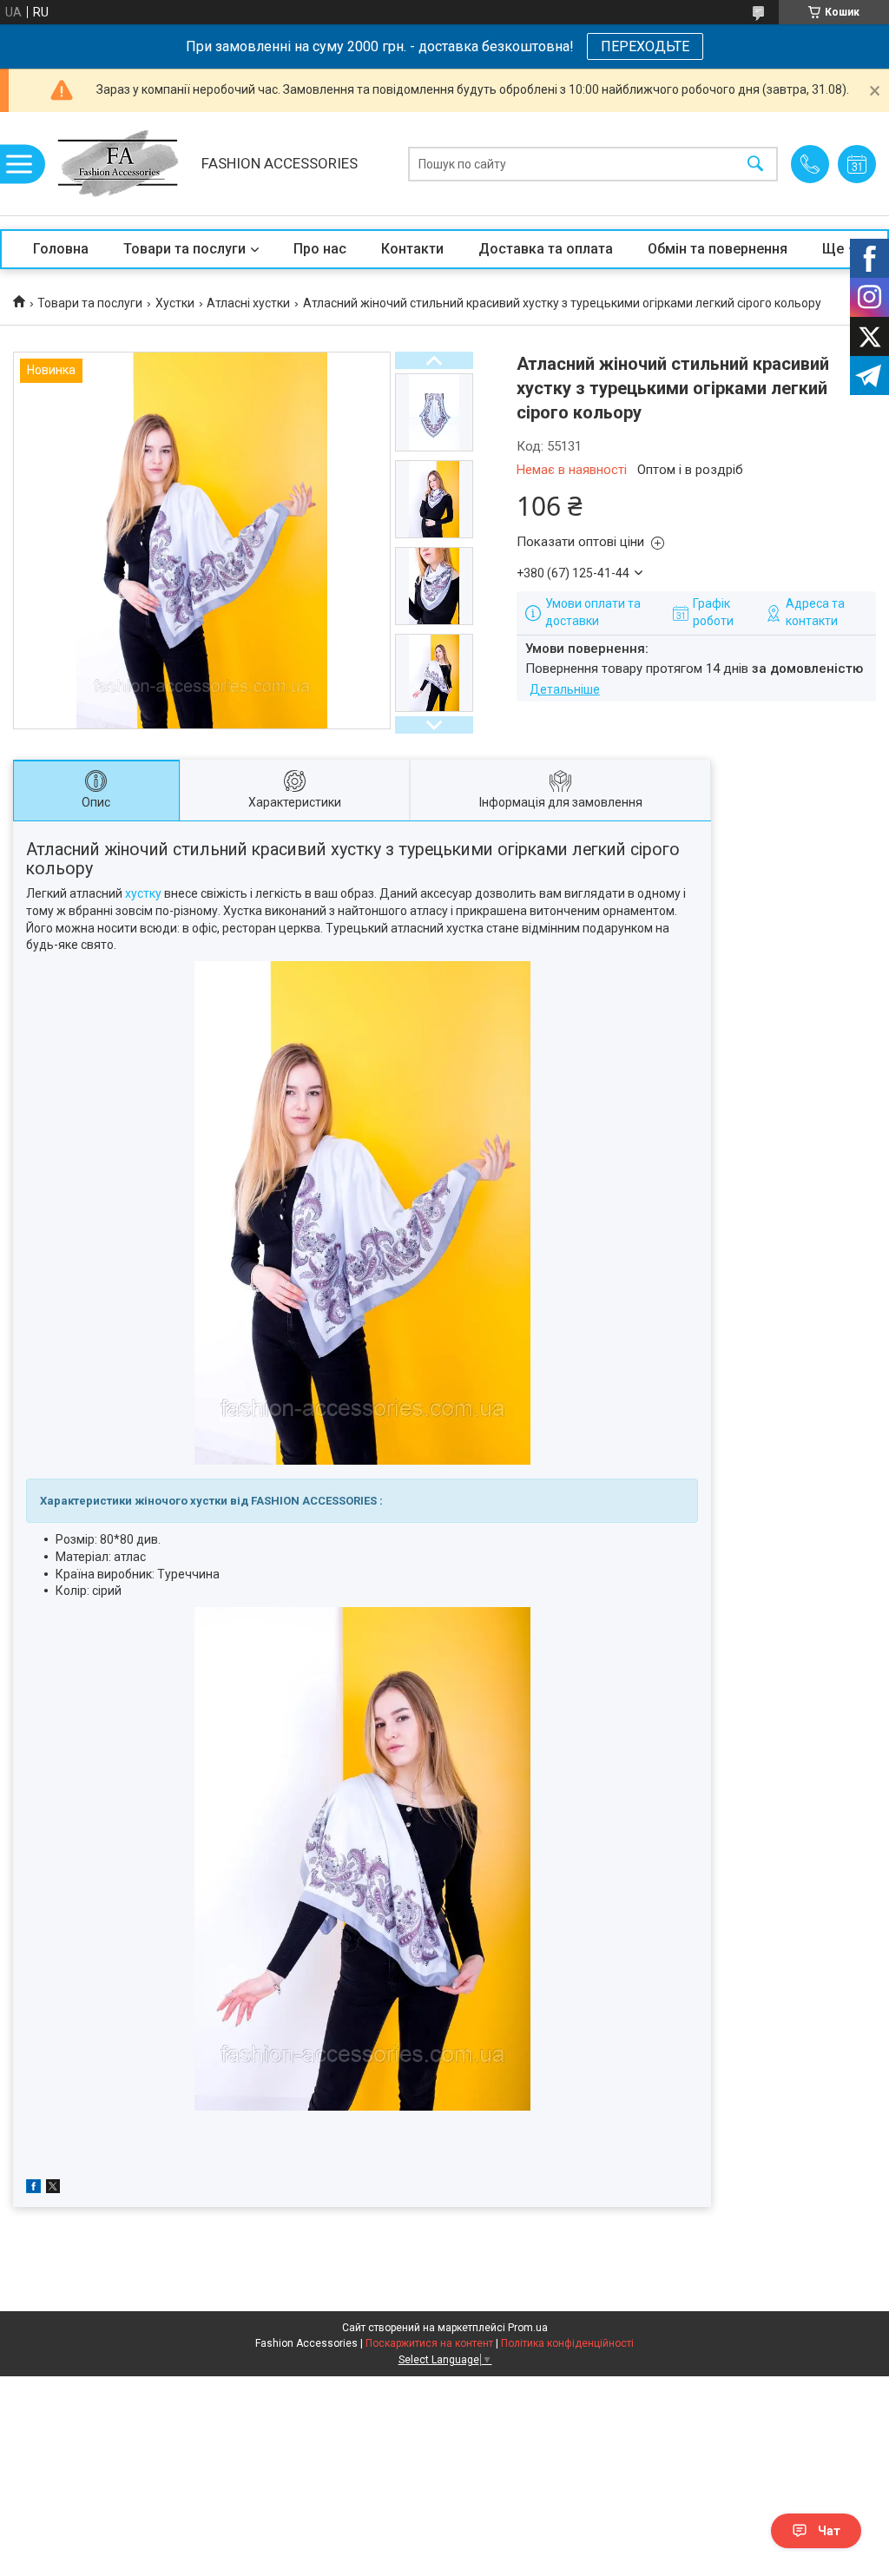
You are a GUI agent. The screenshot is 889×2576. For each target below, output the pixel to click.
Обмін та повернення (718, 249)
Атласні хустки (248, 303)
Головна (61, 249)
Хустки (175, 303)
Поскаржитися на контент (429, 2343)
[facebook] (33, 2189)
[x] (53, 2189)
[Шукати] (755, 164)
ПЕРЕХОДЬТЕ (645, 46)
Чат (829, 2531)
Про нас (320, 249)
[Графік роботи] (857, 164)
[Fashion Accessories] (118, 164)
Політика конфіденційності (567, 2343)
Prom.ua (528, 2328)
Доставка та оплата (546, 249)
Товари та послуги (184, 249)
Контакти (412, 249)
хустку (143, 893)
